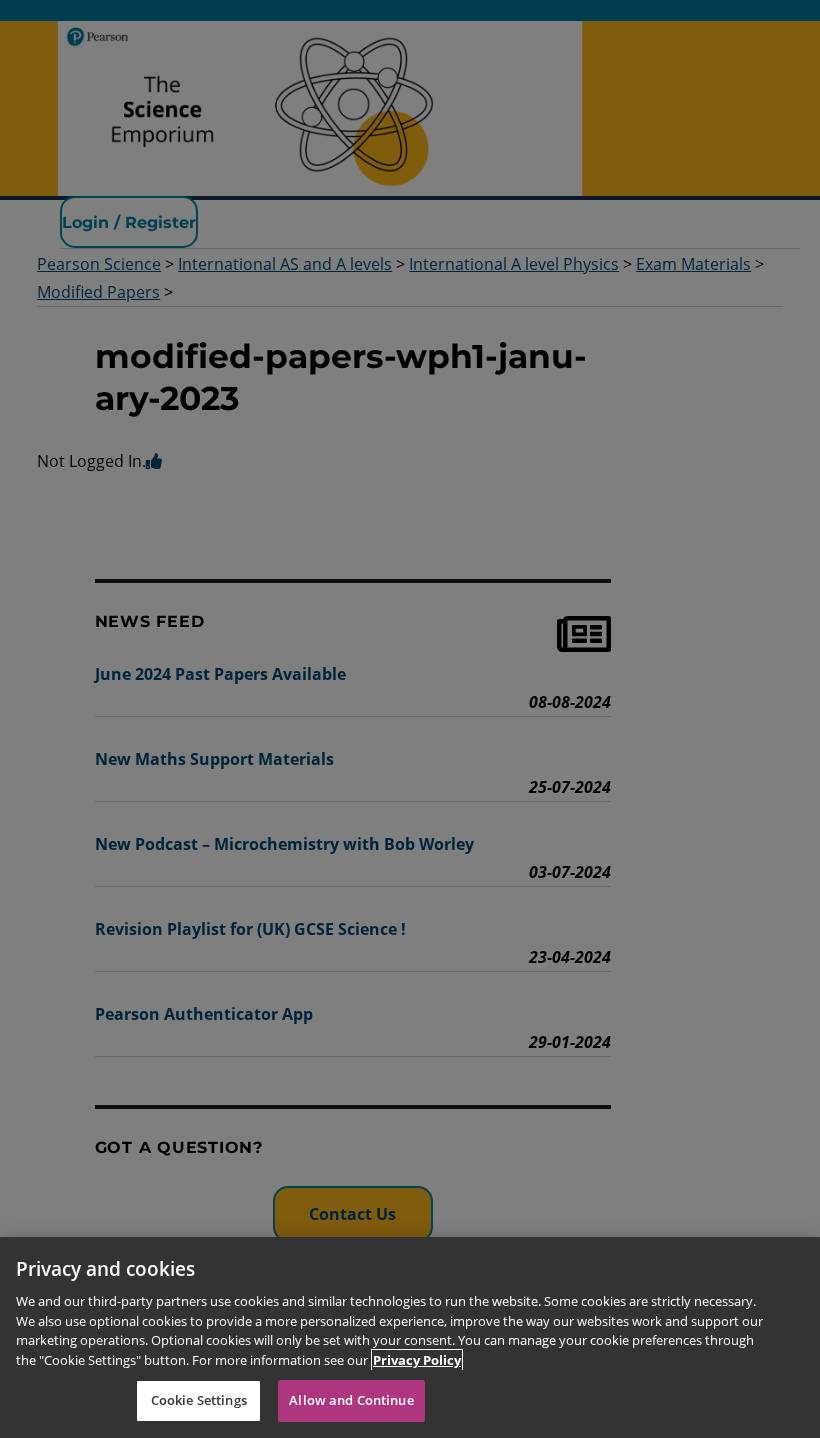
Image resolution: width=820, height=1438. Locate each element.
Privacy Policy (417, 1360)
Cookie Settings (199, 1400)
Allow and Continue (351, 1400)
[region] (410, 1337)
